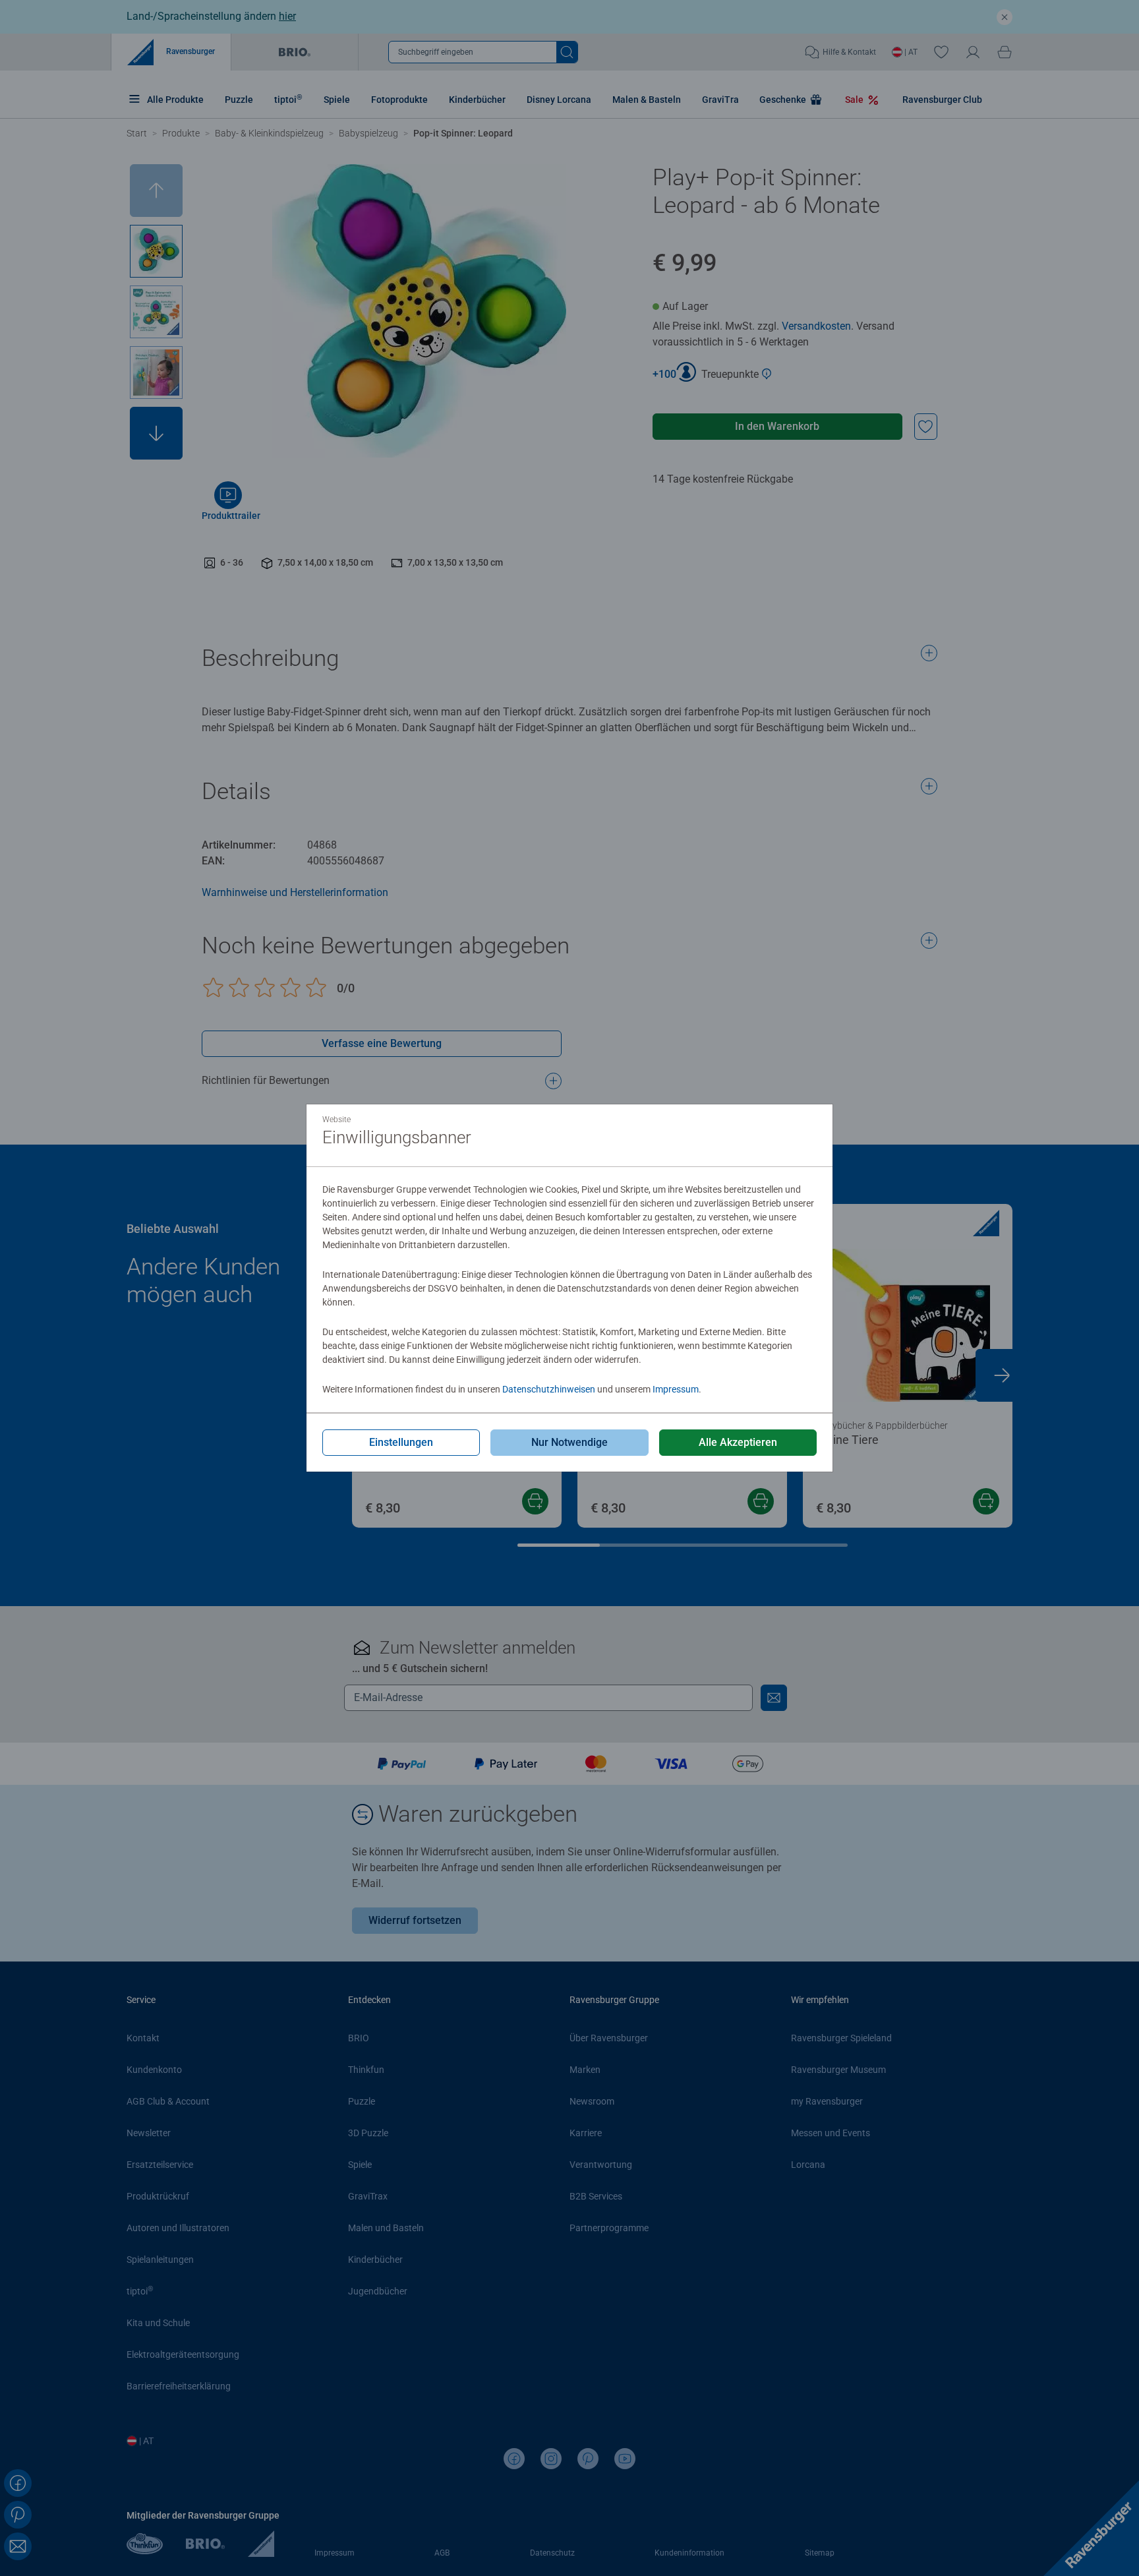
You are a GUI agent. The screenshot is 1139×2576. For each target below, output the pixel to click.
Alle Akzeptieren (738, 1442)
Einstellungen (401, 1442)
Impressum (676, 1389)
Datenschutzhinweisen (549, 1389)
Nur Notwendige (569, 1442)
